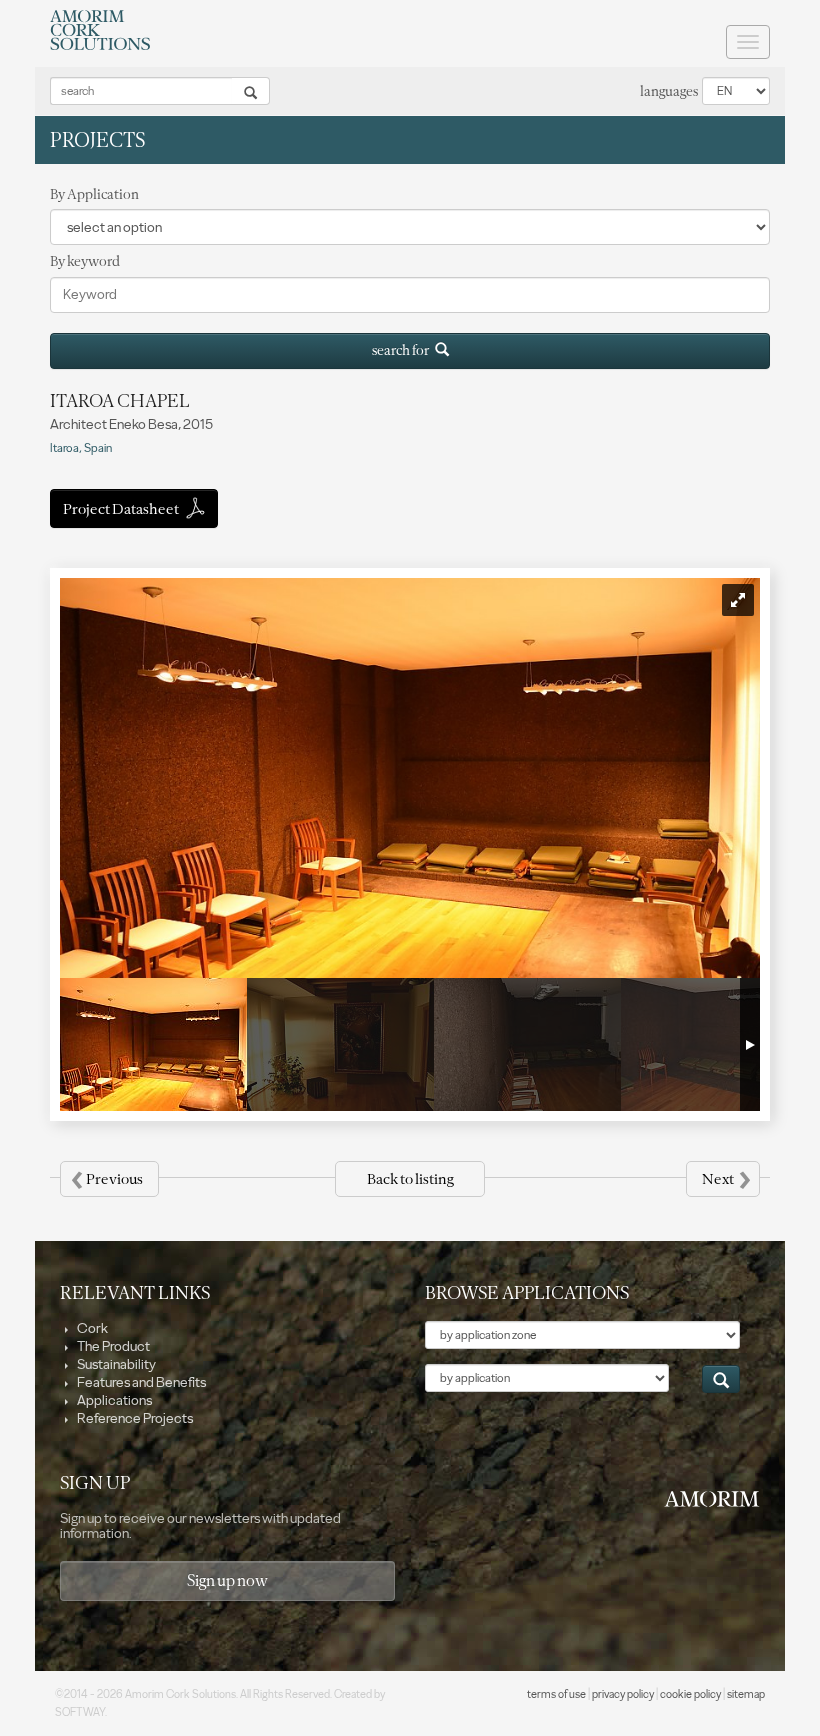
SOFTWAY (80, 1712)
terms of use (556, 1694)
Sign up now (227, 1580)
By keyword (85, 261)
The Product (112, 1346)
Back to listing (410, 1179)
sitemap (746, 1694)
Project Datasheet (122, 509)
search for (403, 350)
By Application (94, 194)
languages (669, 91)
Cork (91, 1328)
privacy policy (623, 1694)
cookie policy (690, 1694)
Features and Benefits (140, 1382)
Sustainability (115, 1364)
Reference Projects (134, 1418)
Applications (113, 1400)
